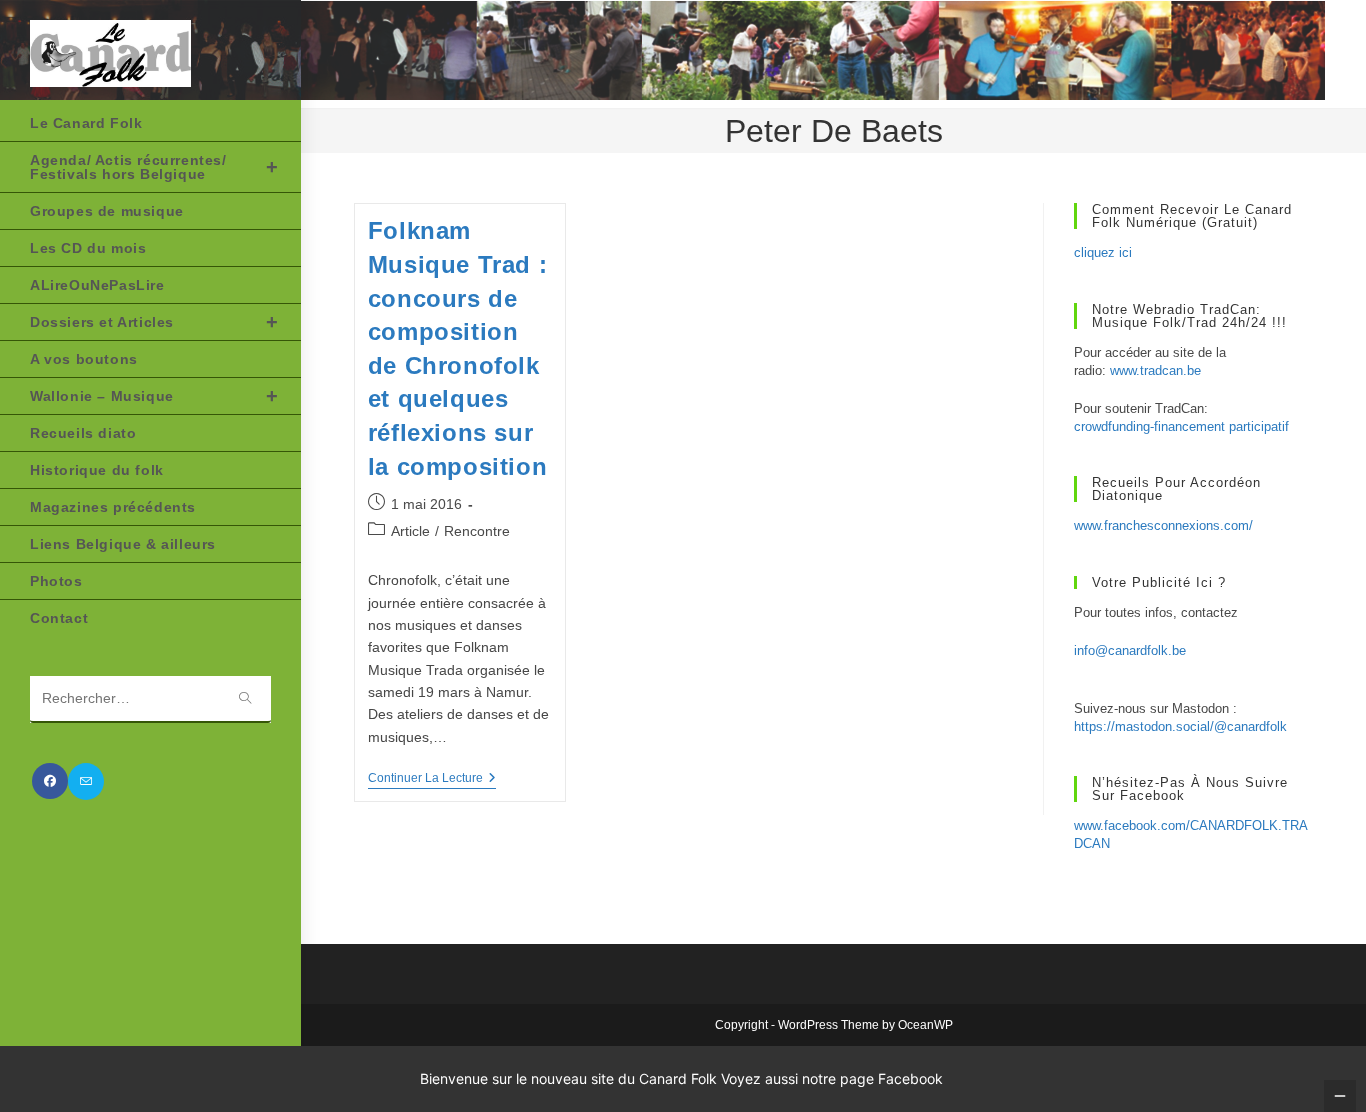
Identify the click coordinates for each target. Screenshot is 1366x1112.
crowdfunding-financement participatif (1181, 426)
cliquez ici (1103, 252)
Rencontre (477, 531)
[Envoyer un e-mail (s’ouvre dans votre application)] (86, 781)
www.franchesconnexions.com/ (1163, 525)
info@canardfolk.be (1130, 650)
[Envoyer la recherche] (246, 699)
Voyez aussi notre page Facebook (832, 1078)
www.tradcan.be (1155, 370)
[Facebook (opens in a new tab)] (50, 781)
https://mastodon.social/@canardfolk (1180, 726)
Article (410, 531)
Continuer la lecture (432, 779)
